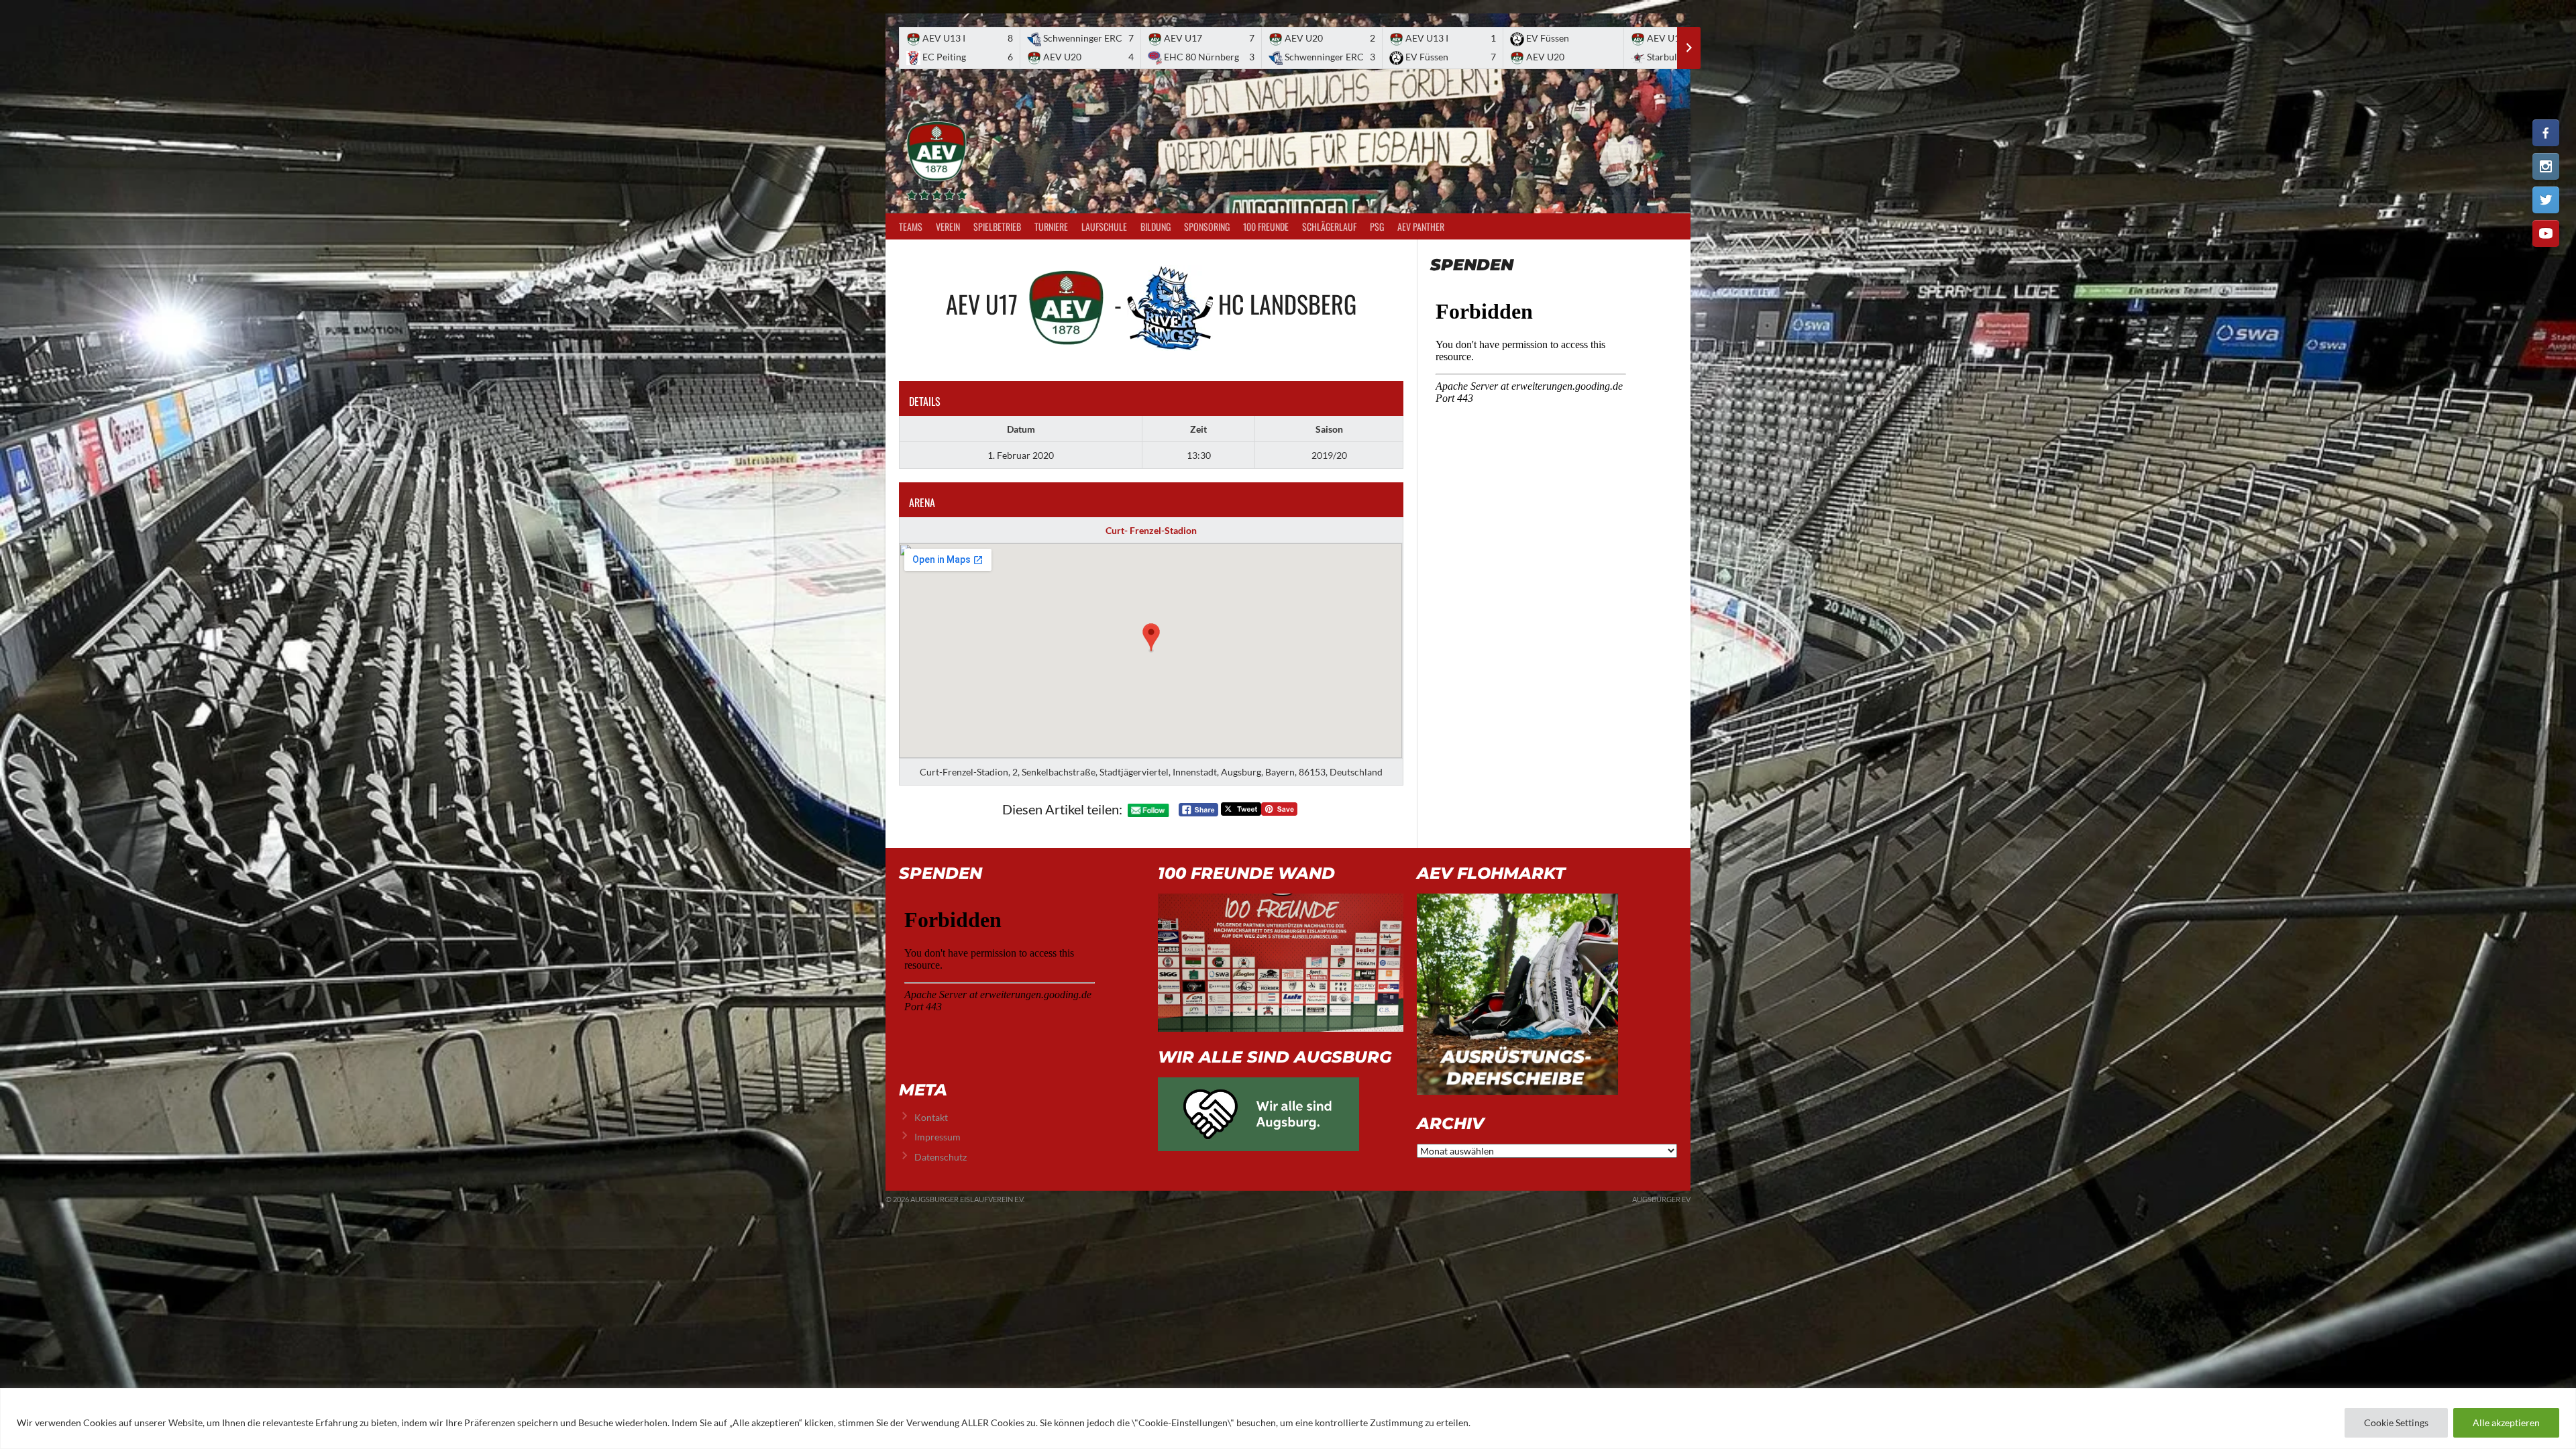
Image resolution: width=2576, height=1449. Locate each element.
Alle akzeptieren (2506, 1423)
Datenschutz (941, 1157)
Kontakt (931, 1117)
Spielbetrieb (997, 226)
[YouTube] (2546, 233)
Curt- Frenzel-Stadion (1151, 530)
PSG (1377, 226)
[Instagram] (2546, 166)
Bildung (1156, 226)
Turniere (1051, 226)
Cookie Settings (2396, 1423)
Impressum (937, 1137)
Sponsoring (1207, 226)
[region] (1288, 1418)
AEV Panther (1421, 226)
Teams (911, 226)
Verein (948, 226)
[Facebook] (2546, 133)
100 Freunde (1266, 226)
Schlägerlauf (1329, 226)
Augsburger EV (1661, 1199)
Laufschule (1104, 226)
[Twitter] (2546, 200)
